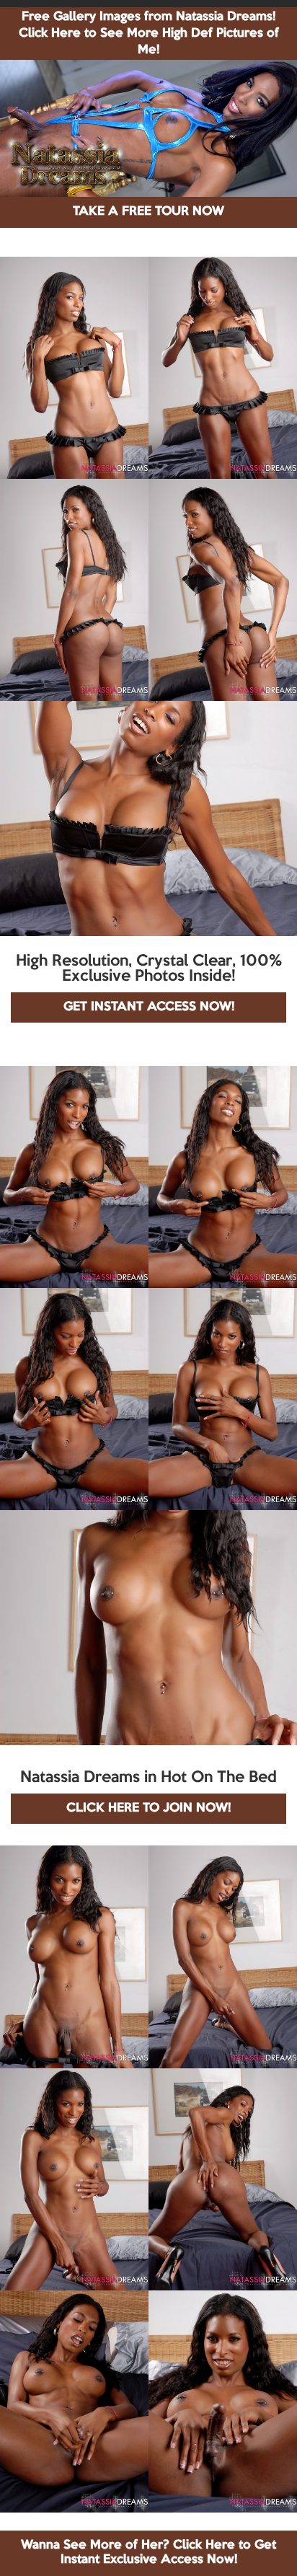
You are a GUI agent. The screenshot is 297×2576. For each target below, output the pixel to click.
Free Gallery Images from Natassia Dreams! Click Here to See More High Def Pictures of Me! (149, 34)
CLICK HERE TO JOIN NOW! (148, 1808)
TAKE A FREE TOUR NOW (148, 212)
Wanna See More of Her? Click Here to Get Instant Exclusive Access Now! (148, 2553)
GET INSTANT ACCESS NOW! (149, 1007)
